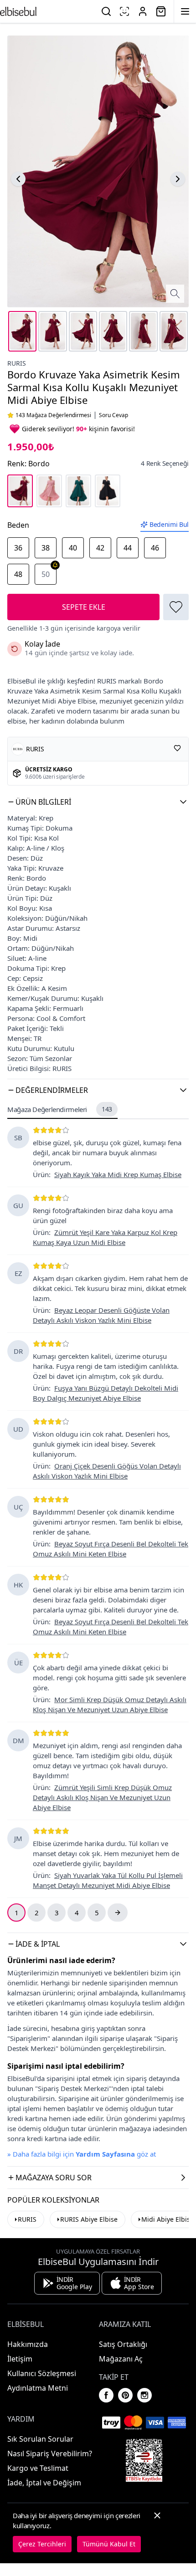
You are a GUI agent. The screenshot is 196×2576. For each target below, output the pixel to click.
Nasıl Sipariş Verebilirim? (50, 2454)
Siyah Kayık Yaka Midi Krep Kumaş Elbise (118, 1174)
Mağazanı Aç (121, 2359)
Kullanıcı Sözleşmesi (42, 2373)
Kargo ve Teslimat (38, 2468)
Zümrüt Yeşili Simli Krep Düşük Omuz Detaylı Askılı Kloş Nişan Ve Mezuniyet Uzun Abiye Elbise (102, 1797)
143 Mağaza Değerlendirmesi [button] (53, 415)
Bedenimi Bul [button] (169, 524)
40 (73, 548)
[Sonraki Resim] (178, 179)
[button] (98, 802)
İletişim (20, 2359)
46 (155, 548)
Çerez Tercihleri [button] (42, 2544)
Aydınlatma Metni (38, 2388)
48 (18, 574)
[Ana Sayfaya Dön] (18, 11)
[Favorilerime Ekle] (176, 607)
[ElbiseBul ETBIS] (144, 2460)
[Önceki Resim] (18, 179)
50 (46, 574)
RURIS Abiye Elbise (89, 2219)
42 (100, 548)
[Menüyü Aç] (185, 11)
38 (46, 548)
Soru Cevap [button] (113, 415)
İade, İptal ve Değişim (44, 2483)
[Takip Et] (177, 748)
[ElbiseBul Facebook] (106, 2395)
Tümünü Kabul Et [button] (109, 2544)
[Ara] (106, 11)
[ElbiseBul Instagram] (144, 2395)
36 (18, 548)
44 (128, 548)
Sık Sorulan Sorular (40, 2439)
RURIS (17, 363)
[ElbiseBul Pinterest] (125, 2395)
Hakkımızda (28, 2344)
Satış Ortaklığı (123, 2344)
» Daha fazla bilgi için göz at (82, 2154)
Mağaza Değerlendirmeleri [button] (60, 1109)
